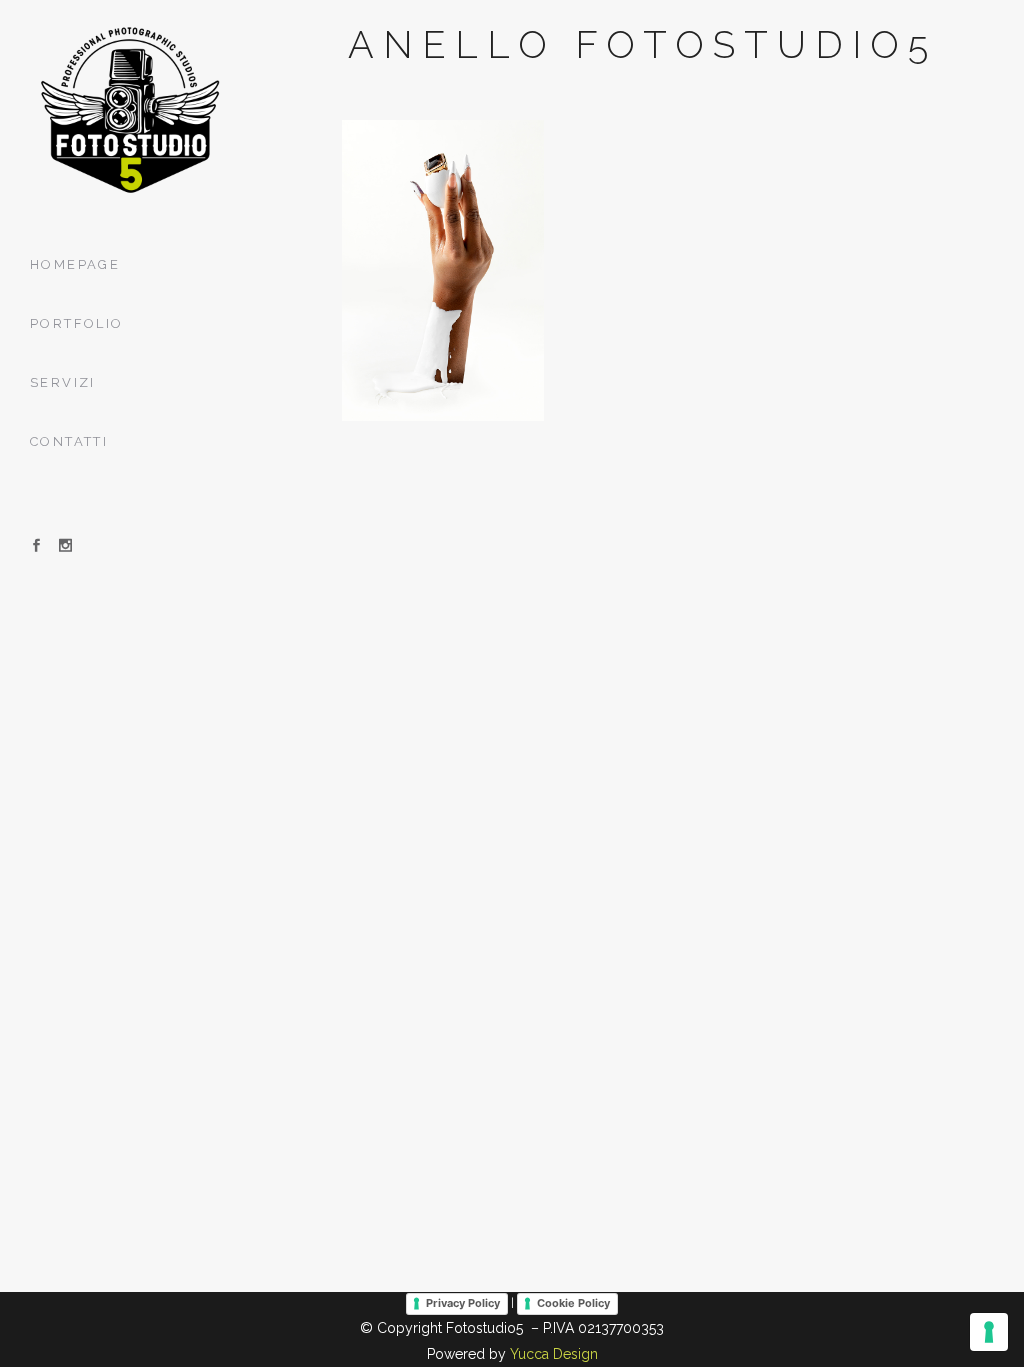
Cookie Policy (573, 1303)
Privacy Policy (463, 1303)
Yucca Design (554, 1354)
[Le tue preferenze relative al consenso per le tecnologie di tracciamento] (989, 1332)
